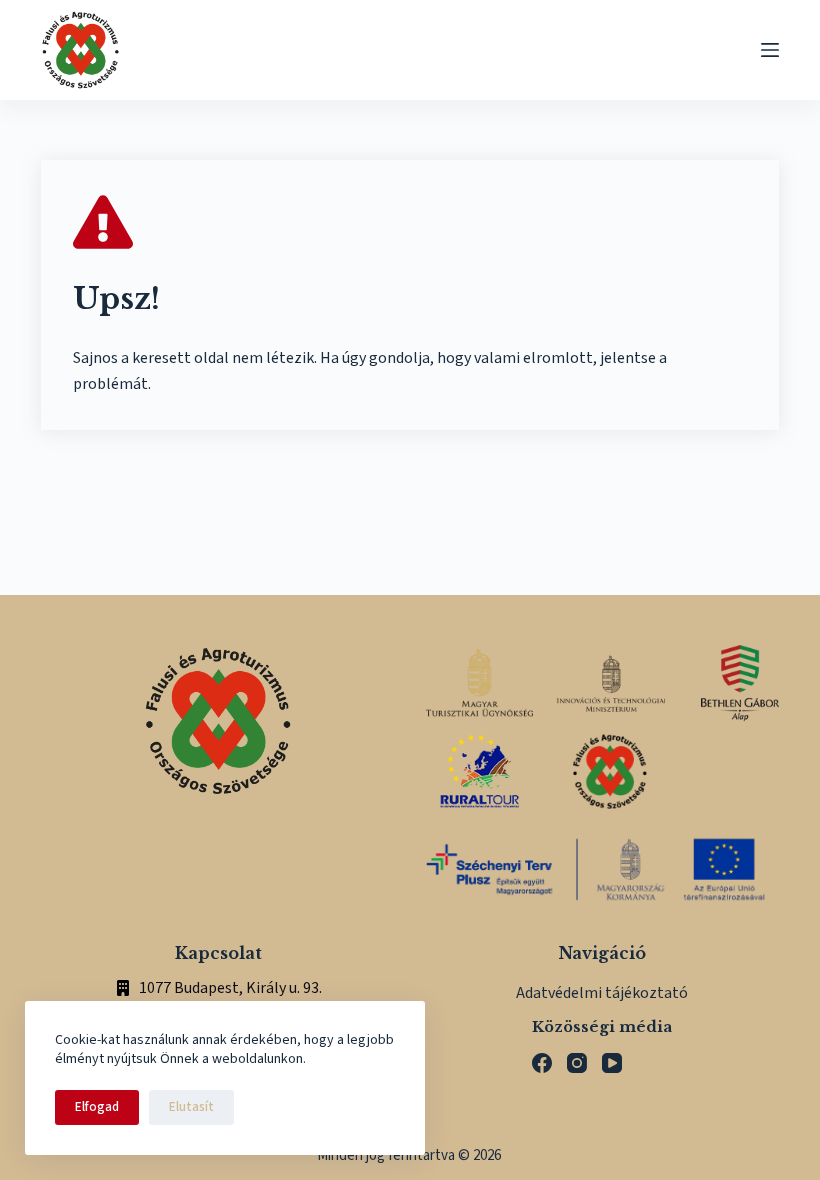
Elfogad (97, 1107)
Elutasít (191, 1107)
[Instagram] (577, 1063)
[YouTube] (612, 1063)
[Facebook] (542, 1063)
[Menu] (770, 50)
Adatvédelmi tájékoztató (602, 993)
